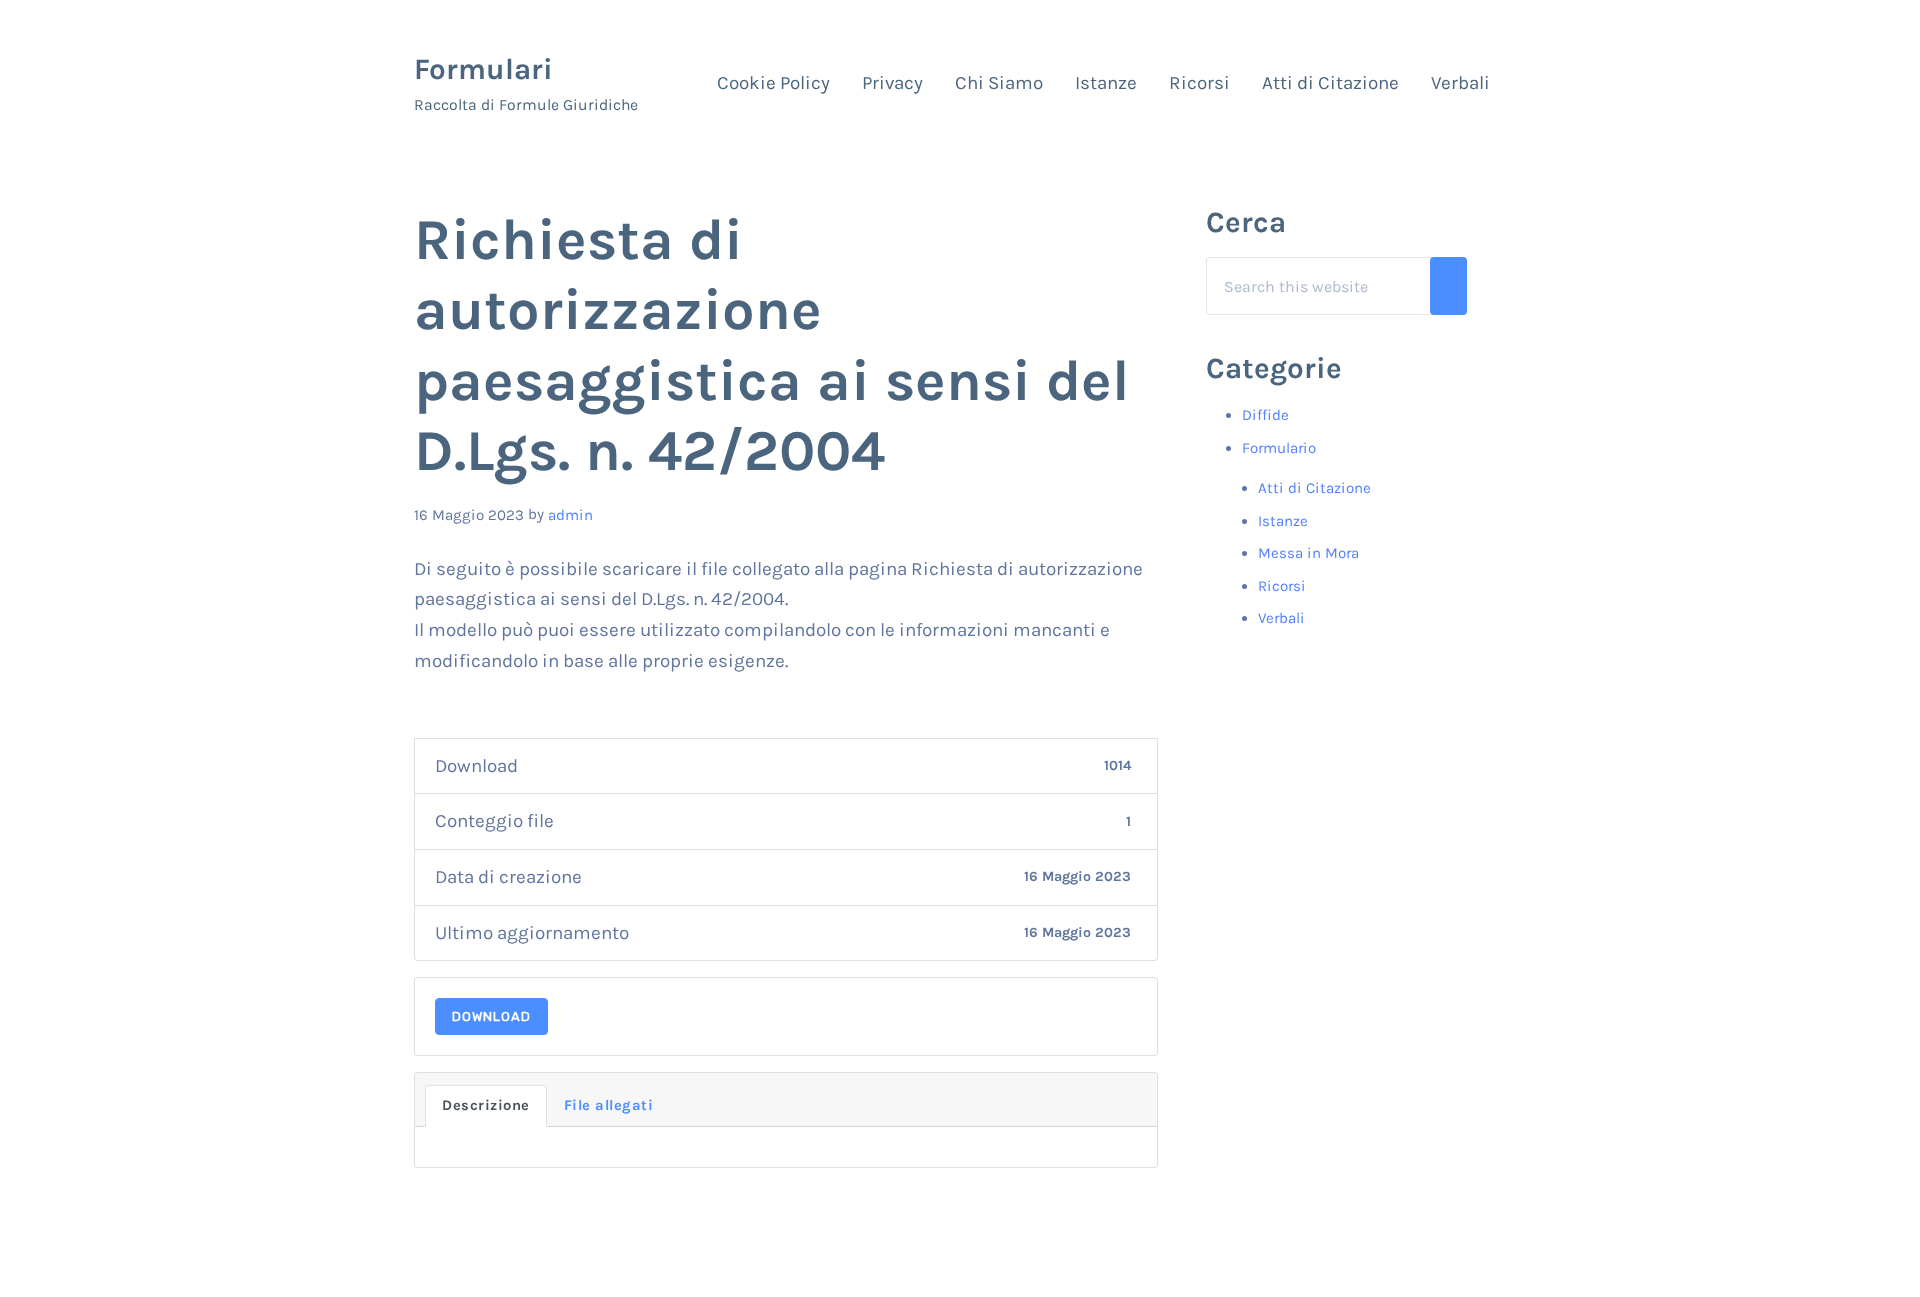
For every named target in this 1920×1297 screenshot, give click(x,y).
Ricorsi (1282, 586)
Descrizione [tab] (486, 1105)
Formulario (1279, 448)
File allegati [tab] (609, 1105)
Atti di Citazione (1314, 488)
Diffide (1265, 415)
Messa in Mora (1308, 553)
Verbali (1281, 618)
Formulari (483, 69)
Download (491, 1016)
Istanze (1283, 521)
